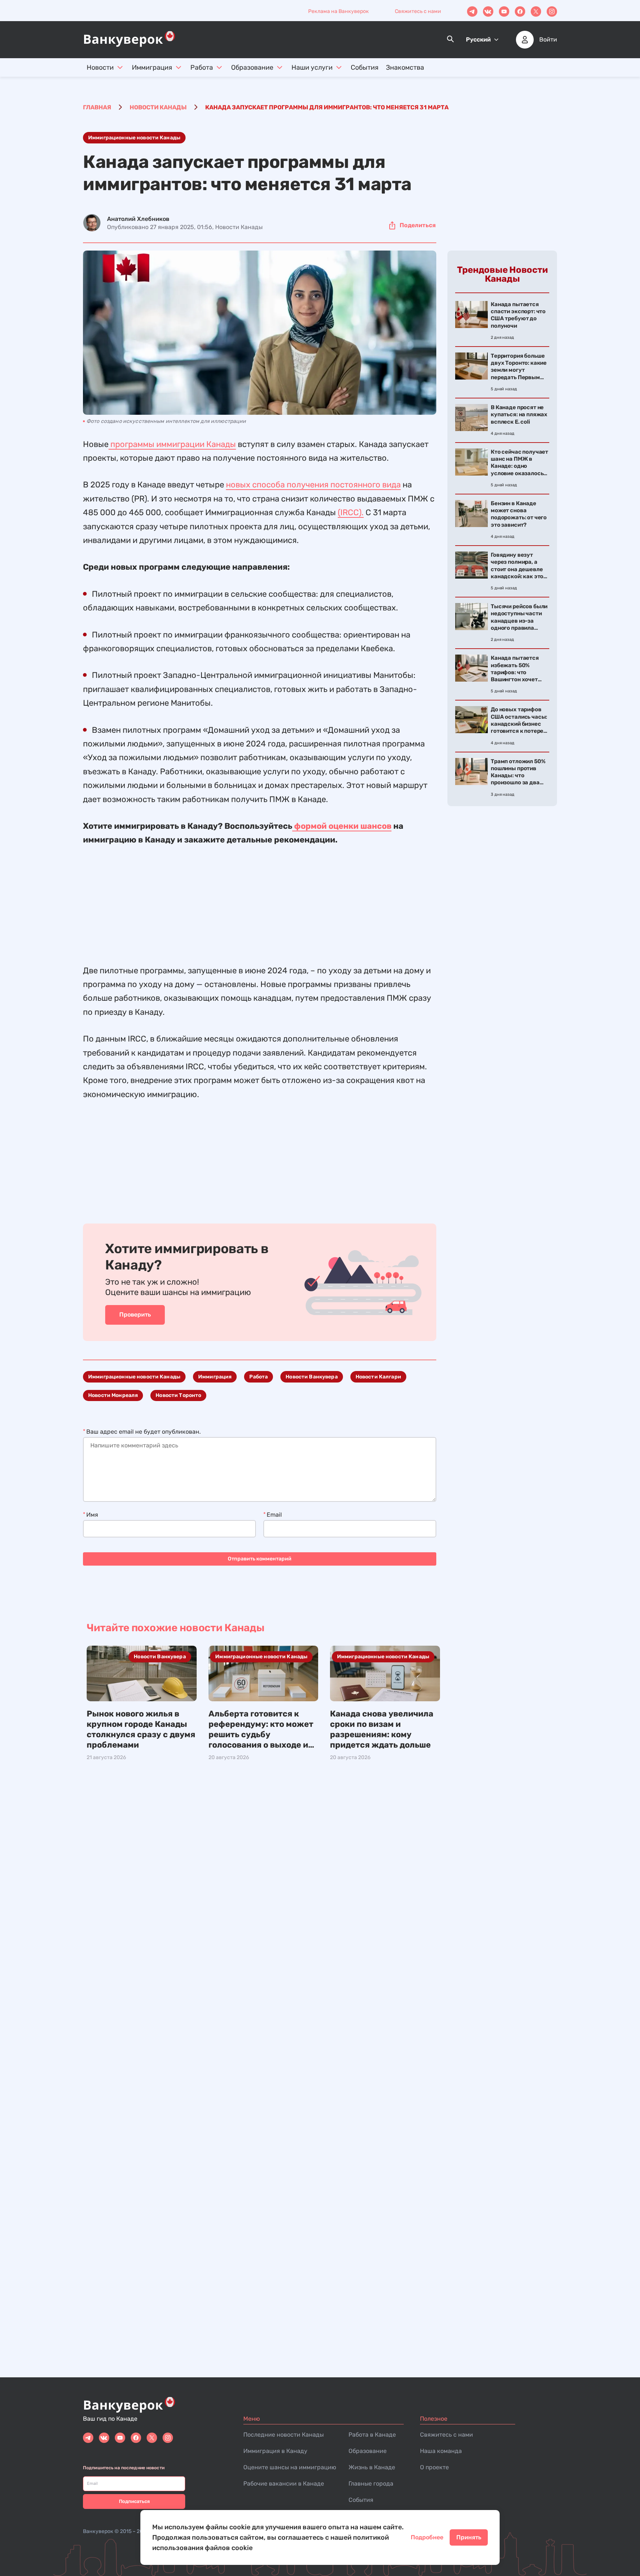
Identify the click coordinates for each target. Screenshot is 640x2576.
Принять (469, 2537)
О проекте (434, 2467)
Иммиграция (152, 67)
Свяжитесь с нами (418, 11)
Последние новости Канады (284, 2435)
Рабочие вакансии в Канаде (284, 2484)
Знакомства (405, 67)
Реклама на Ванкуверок (339, 11)
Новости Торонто (178, 1395)
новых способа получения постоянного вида (313, 485)
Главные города (371, 2484)
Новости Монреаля (113, 1395)
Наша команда (441, 2451)
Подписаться (134, 2501)
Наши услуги (312, 67)
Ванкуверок (98, 2531)
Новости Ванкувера (311, 1377)
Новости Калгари (378, 1377)
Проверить (135, 1315)
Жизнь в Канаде (372, 2467)
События (365, 67)
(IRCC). (351, 512)
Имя (92, 1515)
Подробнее (427, 2537)
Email (274, 1515)
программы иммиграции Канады (172, 444)
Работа (202, 67)
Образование (252, 67)
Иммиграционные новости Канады (134, 138)
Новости (100, 67)
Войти (548, 40)
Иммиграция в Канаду (275, 2451)
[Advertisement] (260, 899)
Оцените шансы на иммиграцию (290, 2467)
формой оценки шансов (342, 826)
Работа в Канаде (372, 2435)
